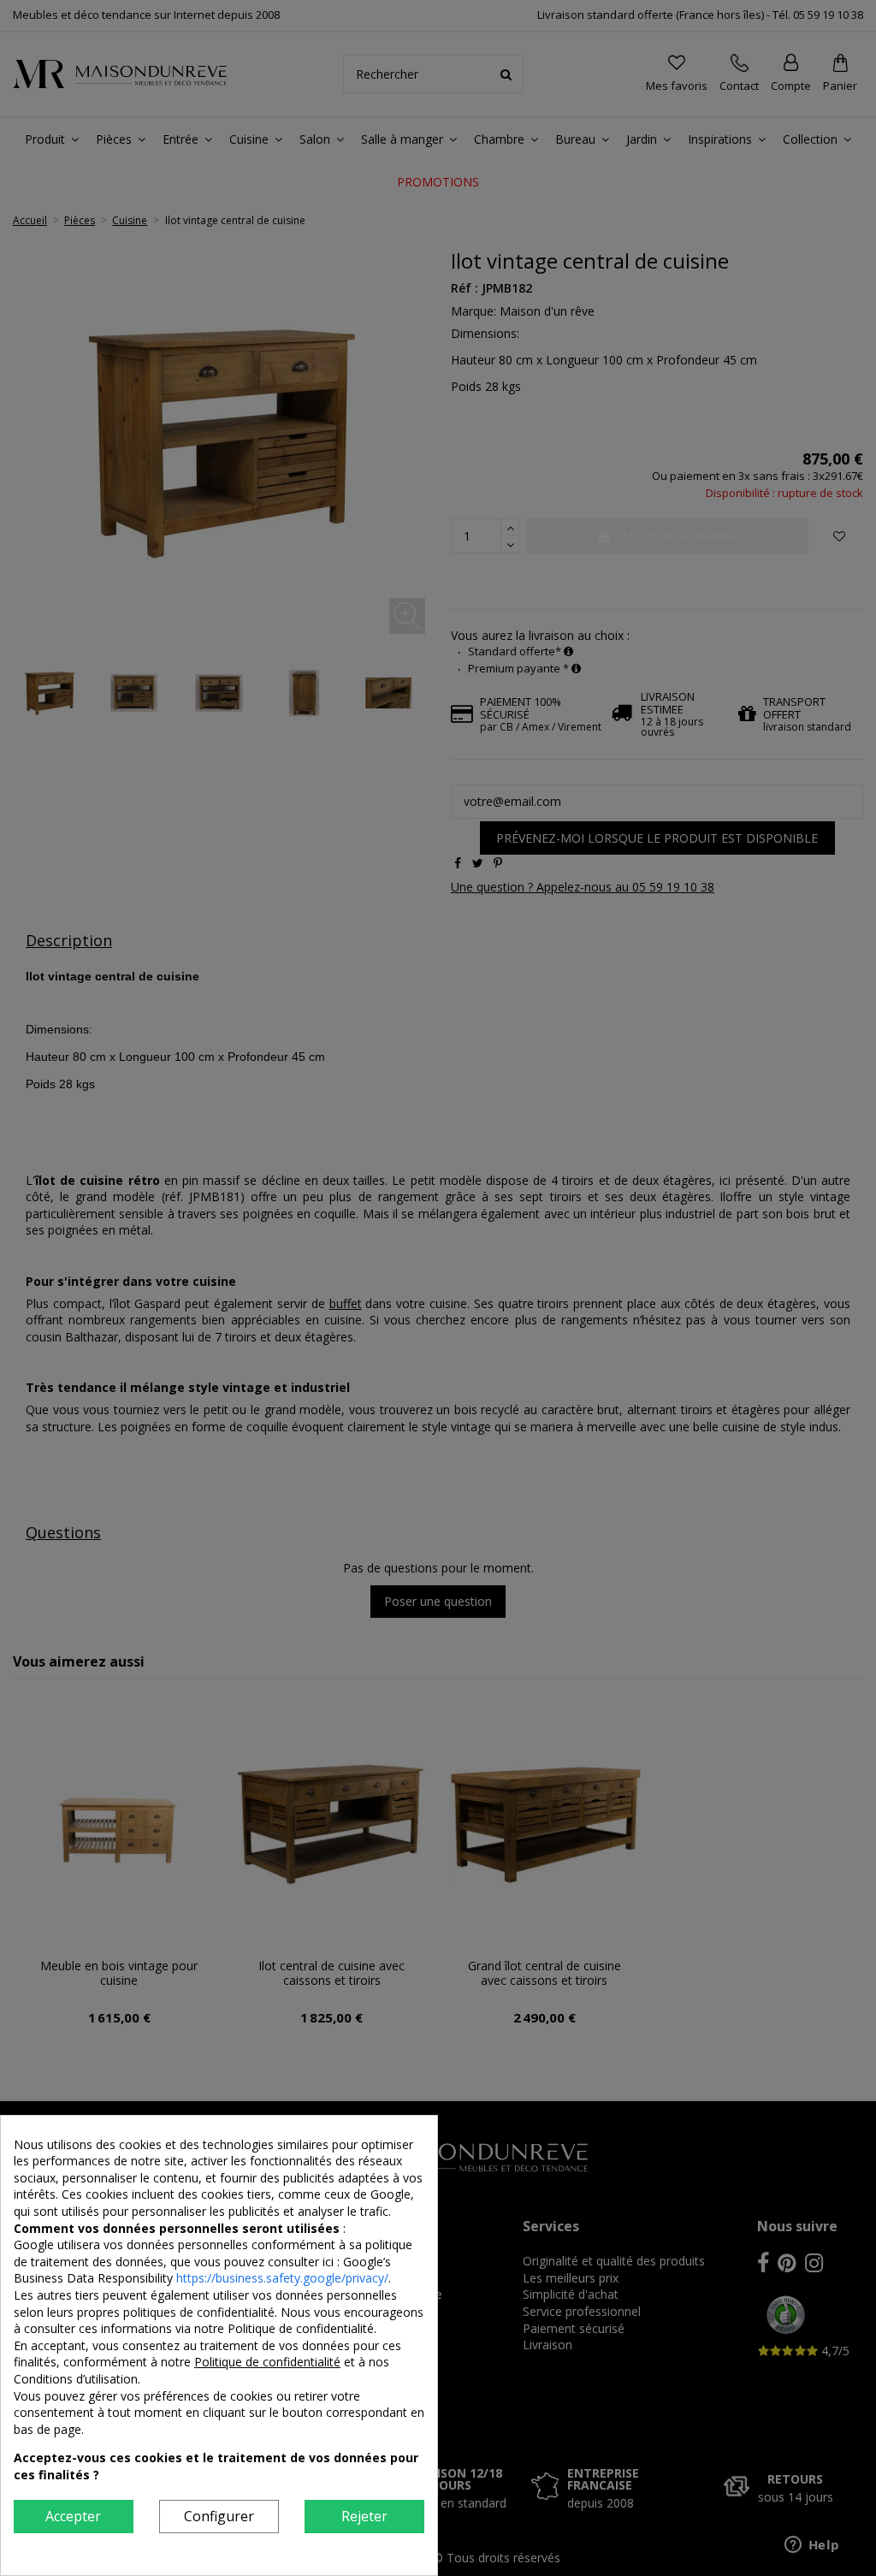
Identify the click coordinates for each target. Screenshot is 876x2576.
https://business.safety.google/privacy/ (282, 2278)
